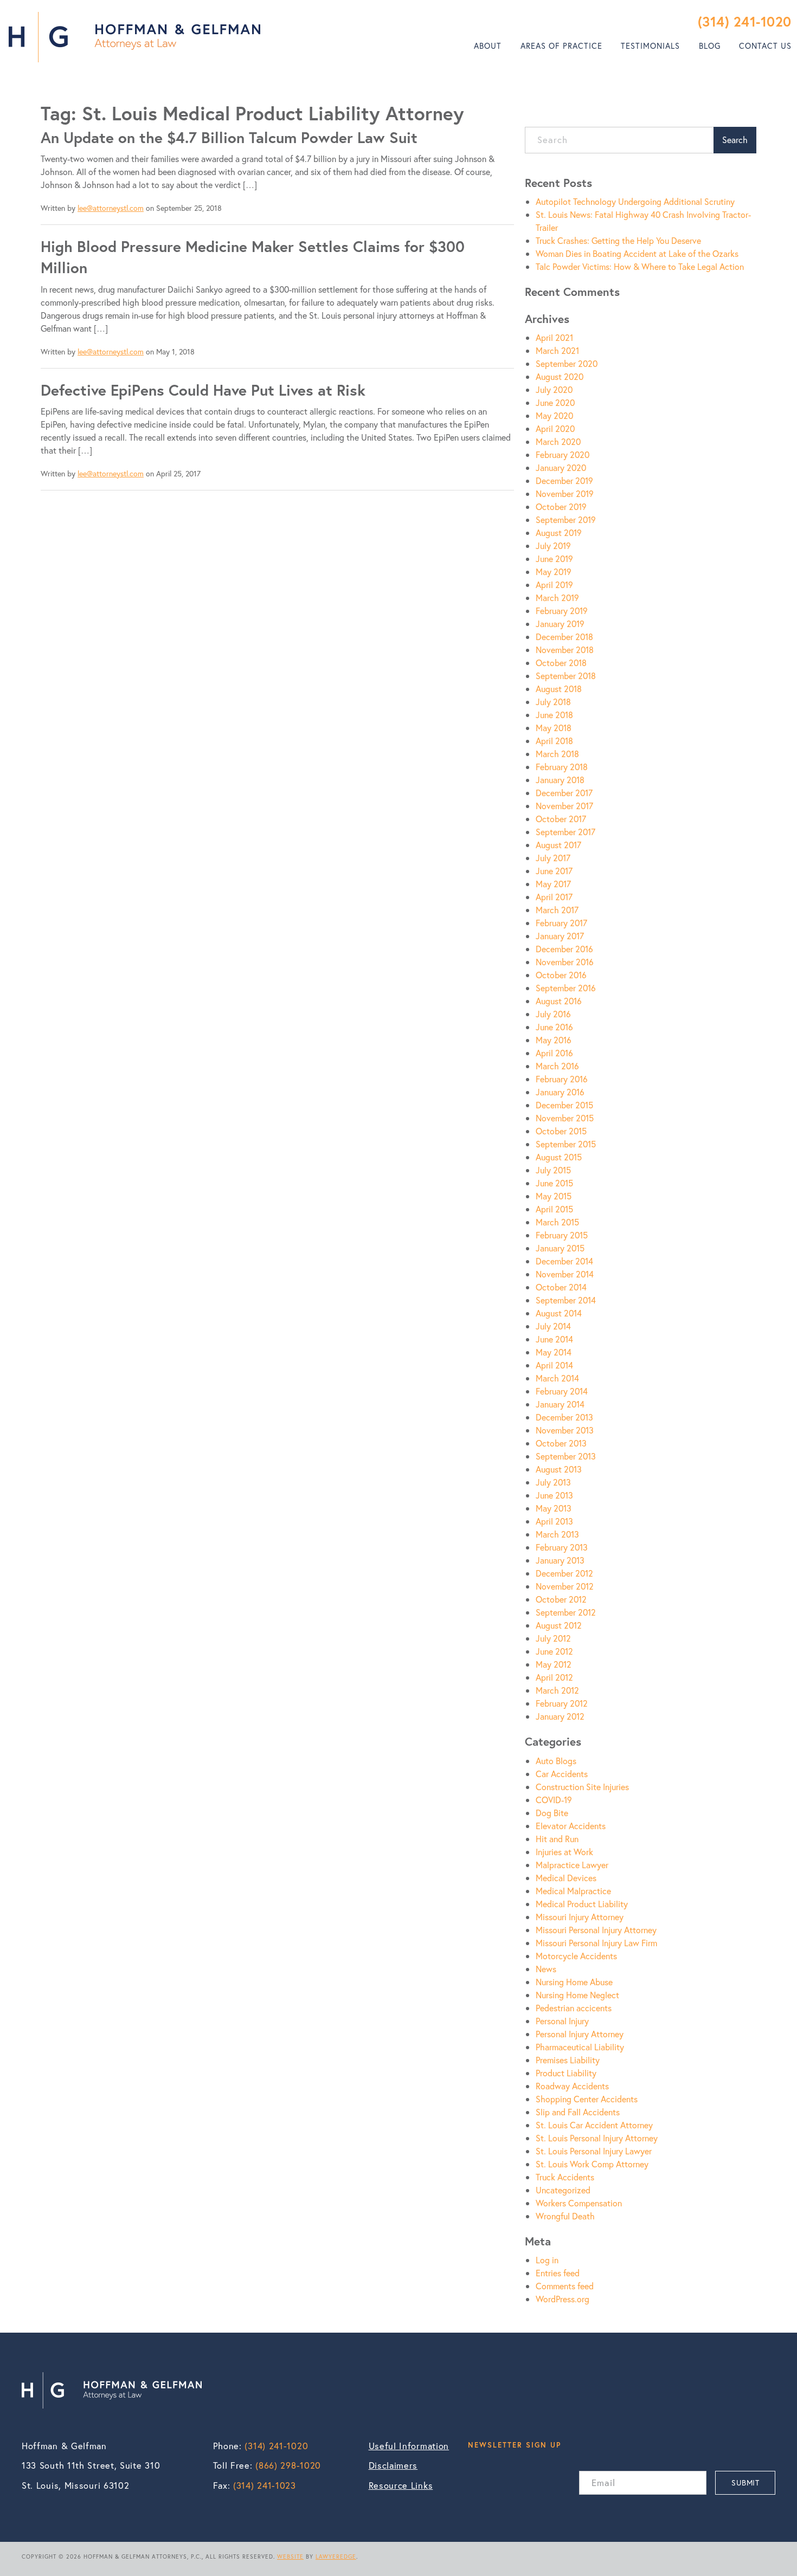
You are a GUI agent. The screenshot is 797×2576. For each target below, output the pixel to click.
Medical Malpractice (573, 1891)
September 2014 (566, 1300)
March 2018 (557, 754)
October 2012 (561, 1599)
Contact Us (765, 46)
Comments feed (565, 2286)
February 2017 (561, 923)
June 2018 (554, 715)
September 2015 (566, 1144)
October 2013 (561, 1443)
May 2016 (554, 1040)
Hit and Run (557, 1839)
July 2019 (553, 545)
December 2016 (564, 949)
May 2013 (554, 1508)
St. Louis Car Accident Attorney (594, 2125)
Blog (710, 46)
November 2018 (565, 650)
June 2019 (554, 559)
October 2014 (561, 1287)
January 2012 (560, 1716)
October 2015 (561, 1131)
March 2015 (557, 1222)
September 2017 (565, 832)
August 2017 (558, 845)
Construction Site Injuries (582, 1787)
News (546, 1969)
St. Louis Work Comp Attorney (592, 2164)
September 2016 (566, 988)
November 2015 (565, 1118)
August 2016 (559, 1001)
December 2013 (564, 1417)
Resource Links (401, 2485)
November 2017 (564, 806)
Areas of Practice (561, 46)
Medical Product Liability (582, 1904)
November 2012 (565, 1586)
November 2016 (565, 962)
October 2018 (561, 663)
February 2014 (562, 1391)
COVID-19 (554, 1800)
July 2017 (553, 858)
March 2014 (557, 1378)
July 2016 (553, 1014)
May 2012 (554, 1664)
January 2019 (560, 624)
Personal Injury (562, 2021)
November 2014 (565, 1274)
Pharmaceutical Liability (580, 2047)
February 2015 (562, 1235)
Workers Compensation (579, 2203)
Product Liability (566, 2073)
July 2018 (553, 702)
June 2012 (554, 1651)
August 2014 (559, 1313)
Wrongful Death (565, 2216)
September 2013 (566, 1456)
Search (735, 140)
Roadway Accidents (572, 2086)
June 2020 (555, 402)
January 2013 (560, 1560)
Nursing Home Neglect (577, 1995)
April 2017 (554, 897)
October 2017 (561, 819)
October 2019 (561, 506)
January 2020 (561, 467)
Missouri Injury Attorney (580, 1917)
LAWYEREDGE (336, 2556)
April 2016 (554, 1053)
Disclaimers (393, 2465)
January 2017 (560, 936)
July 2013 (553, 1482)
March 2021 (557, 350)
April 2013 (554, 1521)
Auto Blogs (556, 1761)
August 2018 (559, 689)
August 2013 (559, 1469)
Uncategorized (563, 2190)
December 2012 (564, 1573)
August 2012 (559, 1625)
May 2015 (554, 1196)
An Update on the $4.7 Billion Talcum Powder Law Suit (229, 137)
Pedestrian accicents (574, 2008)
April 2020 (555, 428)
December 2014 (564, 1261)
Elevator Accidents (571, 1826)
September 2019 (566, 519)
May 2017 (553, 884)
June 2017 (554, 871)
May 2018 (554, 728)
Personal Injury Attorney (580, 2034)
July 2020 (554, 389)
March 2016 (557, 1066)
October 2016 (561, 975)
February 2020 (563, 454)
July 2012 (553, 1638)
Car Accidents (562, 1774)
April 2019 (554, 585)
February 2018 (562, 767)
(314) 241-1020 (745, 21)
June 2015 (554, 1183)
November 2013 (565, 1430)
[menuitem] (488, 46)
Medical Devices (566, 1878)
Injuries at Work (564, 1852)
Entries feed (558, 2273)
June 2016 (554, 1027)
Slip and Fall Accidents (578, 2112)
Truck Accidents (565, 2177)
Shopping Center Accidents (587, 2099)
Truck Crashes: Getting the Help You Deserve (618, 240)
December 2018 (564, 637)
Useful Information (409, 2446)
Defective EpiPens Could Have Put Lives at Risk (203, 390)
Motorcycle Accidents (576, 1956)
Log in (547, 2260)
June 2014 (554, 1339)
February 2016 (562, 1079)
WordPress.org (563, 2299)
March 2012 (557, 1690)
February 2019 (562, 611)
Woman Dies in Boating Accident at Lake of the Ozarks (637, 253)
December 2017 (564, 793)
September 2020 (567, 363)
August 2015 (559, 1157)
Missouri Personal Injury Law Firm (596, 1943)
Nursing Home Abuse (574, 1982)
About (488, 46)
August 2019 (559, 532)
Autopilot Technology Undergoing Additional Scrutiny (635, 201)
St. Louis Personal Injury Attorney (597, 2138)
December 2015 (564, 1105)
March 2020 (558, 441)
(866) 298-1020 (288, 2465)
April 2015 (554, 1209)
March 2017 (557, 910)
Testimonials (650, 46)
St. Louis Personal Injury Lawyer (594, 2151)
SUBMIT (745, 2483)
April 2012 (554, 1677)
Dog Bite (552, 1813)
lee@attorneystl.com (111, 208)
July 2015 (553, 1170)
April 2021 (554, 337)
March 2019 (557, 598)
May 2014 (554, 1352)
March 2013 (557, 1534)
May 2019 (554, 572)
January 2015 (560, 1248)
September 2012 (566, 1612)
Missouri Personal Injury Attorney (596, 1930)
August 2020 (560, 376)
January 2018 (560, 780)
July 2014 (553, 1326)
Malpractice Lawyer (572, 1865)
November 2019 (565, 493)
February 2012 (562, 1703)
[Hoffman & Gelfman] (134, 37)
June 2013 (554, 1495)
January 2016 (560, 1092)
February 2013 (562, 1547)
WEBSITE (290, 2556)
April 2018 (554, 741)
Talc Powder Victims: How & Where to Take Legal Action (640, 266)
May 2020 (554, 415)
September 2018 (566, 676)
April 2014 (554, 1365)
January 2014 (560, 1404)
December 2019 (564, 480)
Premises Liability (568, 2060)
